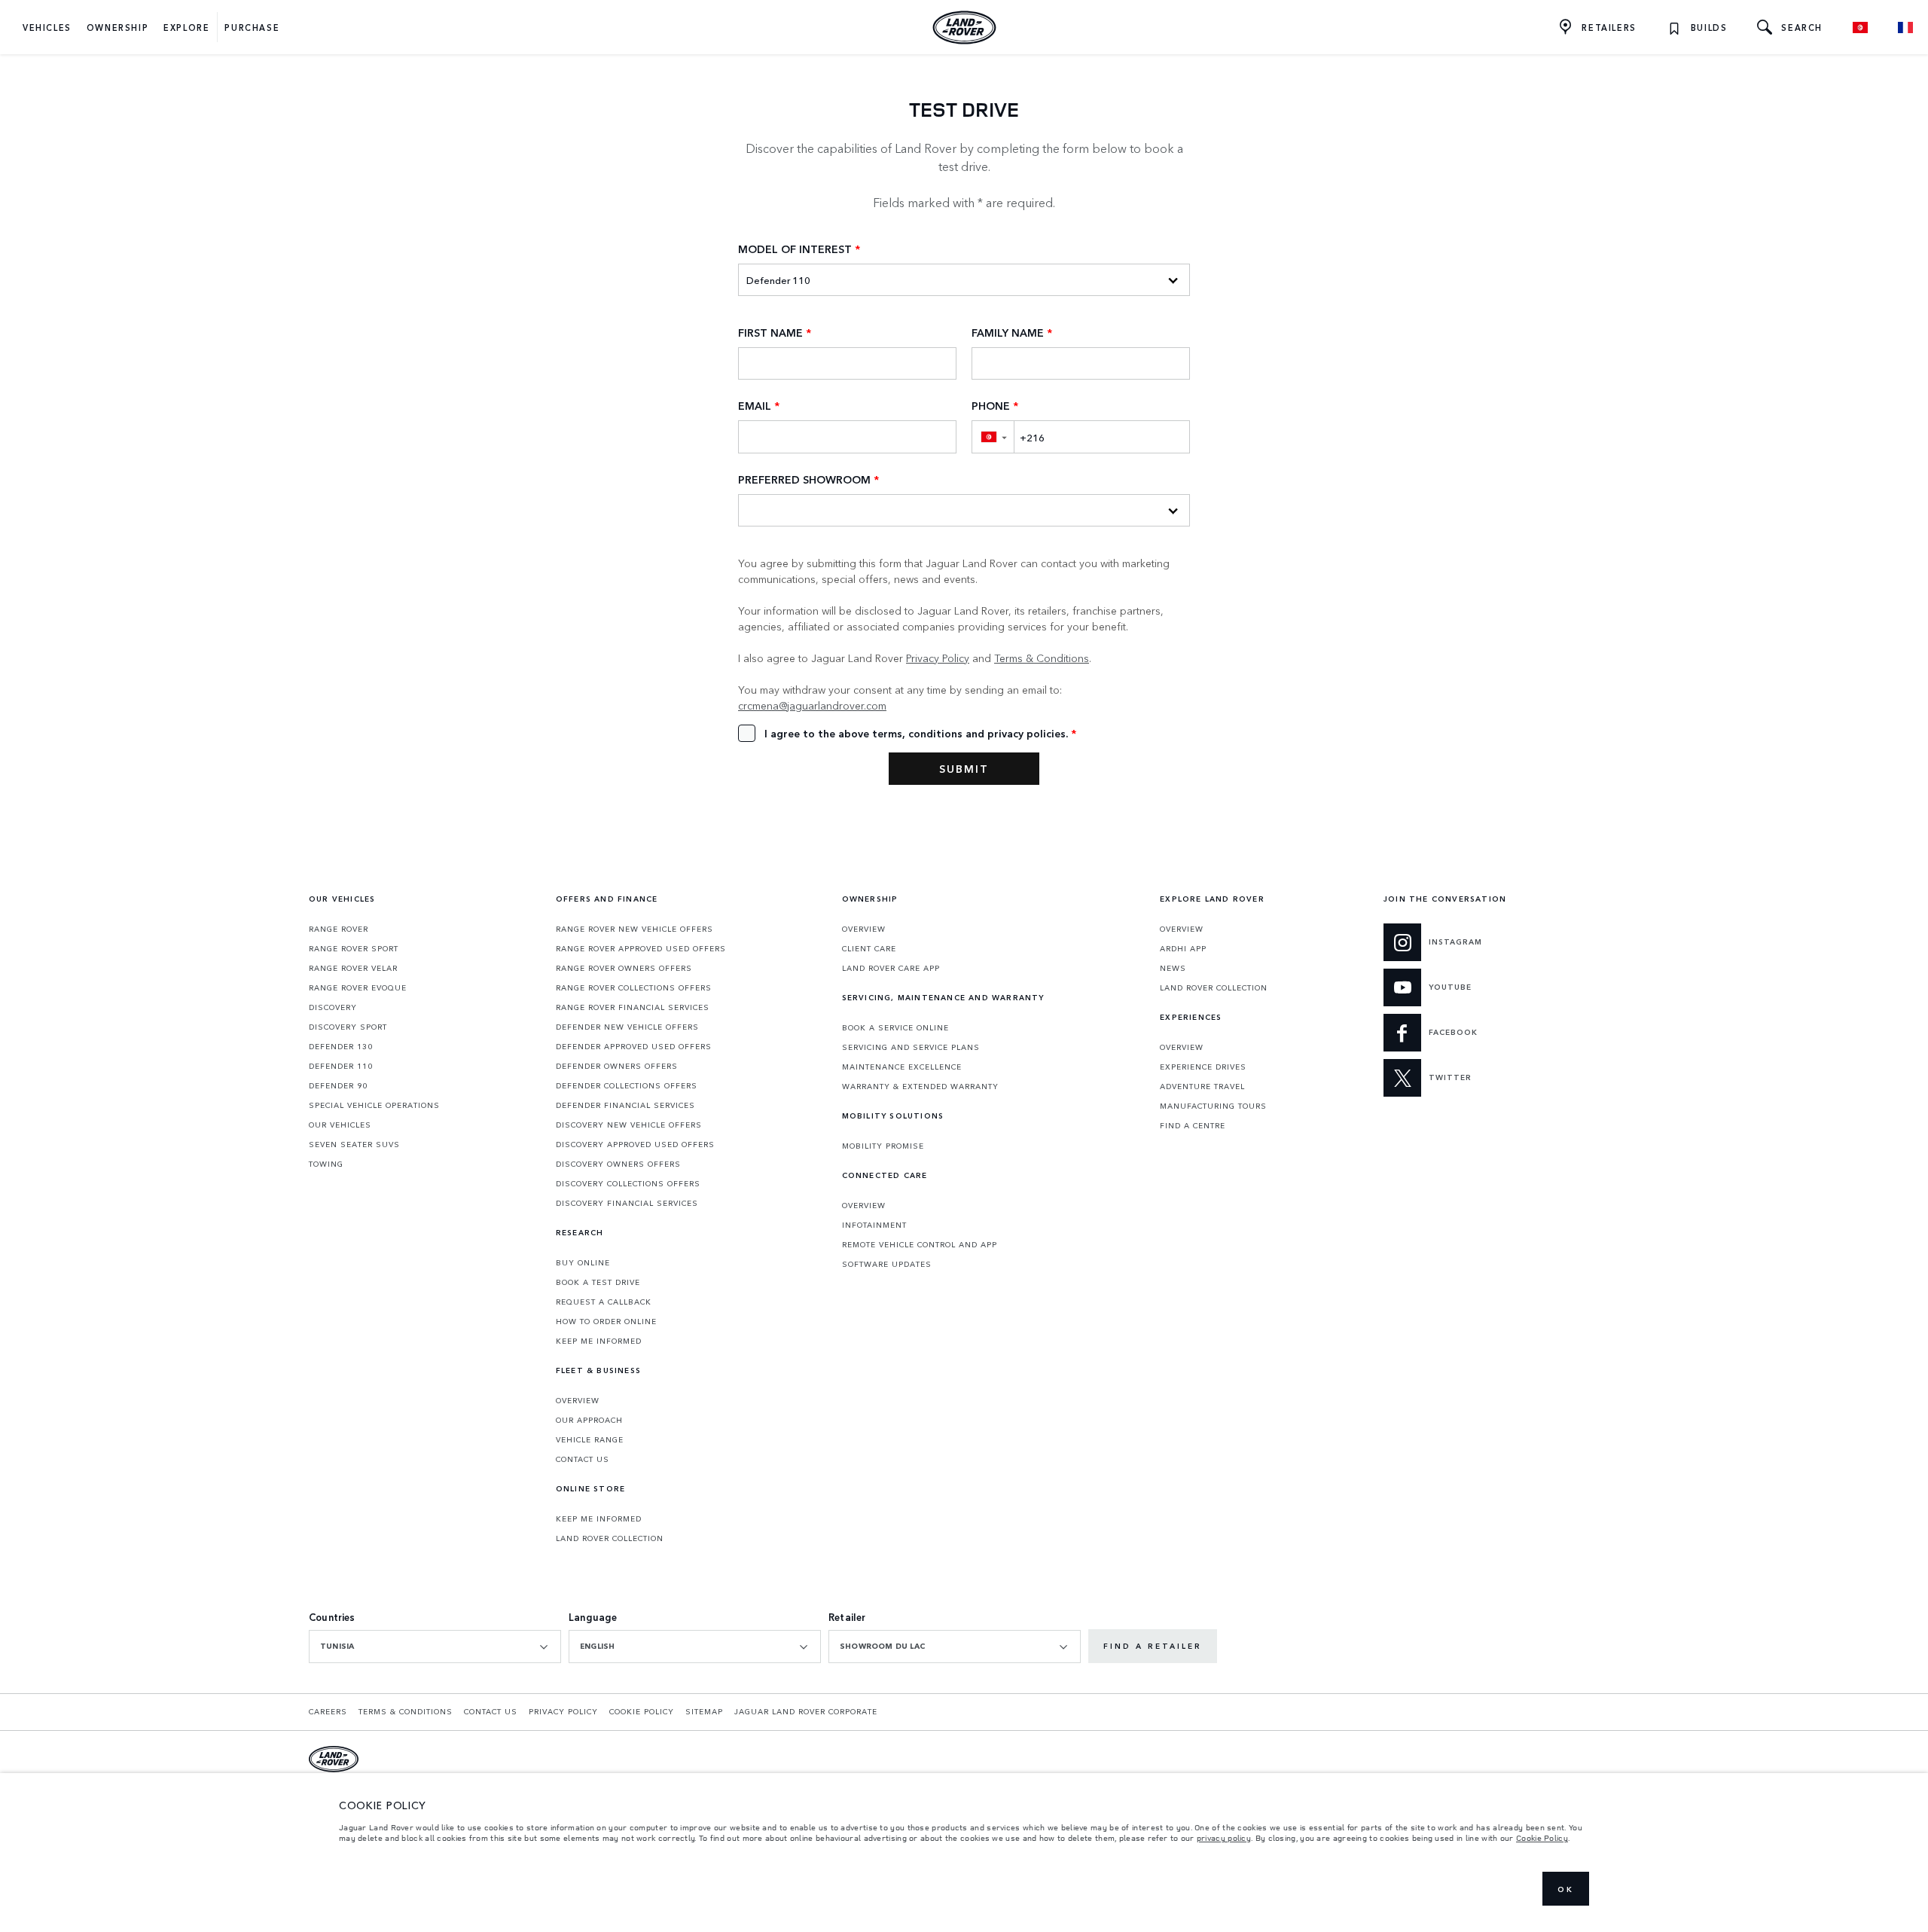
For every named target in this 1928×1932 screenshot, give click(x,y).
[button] (993, 436)
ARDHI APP (1183, 948)
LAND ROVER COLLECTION (610, 1538)
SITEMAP (704, 1711)
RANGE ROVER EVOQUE (358, 987)
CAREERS (328, 1711)
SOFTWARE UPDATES (887, 1264)
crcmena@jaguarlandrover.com (812, 705)
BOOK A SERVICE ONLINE (895, 1027)
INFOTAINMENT (874, 1225)
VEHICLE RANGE (590, 1439)
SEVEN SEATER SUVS (354, 1144)
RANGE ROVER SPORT (354, 948)
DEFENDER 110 (341, 1066)
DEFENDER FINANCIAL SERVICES (625, 1105)
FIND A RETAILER (1153, 1646)
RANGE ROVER (339, 929)
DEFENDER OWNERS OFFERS (617, 1066)
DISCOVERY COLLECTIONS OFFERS (628, 1183)
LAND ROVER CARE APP (891, 968)
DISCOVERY (333, 1007)
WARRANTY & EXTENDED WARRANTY (920, 1086)
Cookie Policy (1542, 1838)
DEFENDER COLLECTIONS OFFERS (627, 1085)
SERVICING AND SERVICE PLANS (911, 1047)
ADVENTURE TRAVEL (1202, 1086)
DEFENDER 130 (341, 1046)
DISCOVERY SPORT (348, 1027)
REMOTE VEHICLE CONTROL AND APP (920, 1244)
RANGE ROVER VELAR (353, 968)
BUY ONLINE (583, 1262)
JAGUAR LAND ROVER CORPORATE (806, 1711)
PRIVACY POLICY (563, 1711)
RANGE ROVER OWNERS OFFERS (624, 968)
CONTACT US (583, 1459)
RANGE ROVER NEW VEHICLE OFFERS (635, 929)
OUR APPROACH (589, 1420)
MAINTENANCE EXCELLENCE (902, 1067)
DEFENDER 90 (338, 1085)
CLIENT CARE (869, 948)
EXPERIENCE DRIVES (1203, 1067)
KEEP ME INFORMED (599, 1341)
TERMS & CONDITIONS (406, 1711)
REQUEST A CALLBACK (604, 1302)
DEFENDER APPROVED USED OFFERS (634, 1046)
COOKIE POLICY (642, 1711)
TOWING (326, 1164)
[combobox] (435, 1647)
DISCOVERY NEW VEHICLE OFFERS (629, 1125)
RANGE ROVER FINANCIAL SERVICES (633, 1007)
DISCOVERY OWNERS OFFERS (618, 1164)
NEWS (1173, 968)
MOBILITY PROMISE (883, 1146)
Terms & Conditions (1042, 658)
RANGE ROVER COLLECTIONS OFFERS (634, 987)
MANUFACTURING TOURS (1213, 1106)
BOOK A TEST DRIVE (598, 1282)
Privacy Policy (938, 658)
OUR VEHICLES (340, 1125)
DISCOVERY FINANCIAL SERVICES (627, 1203)
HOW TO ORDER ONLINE (606, 1321)
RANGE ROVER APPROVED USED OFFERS (641, 948)
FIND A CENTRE (1193, 1125)
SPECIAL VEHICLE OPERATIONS (374, 1105)
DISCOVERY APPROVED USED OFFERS (635, 1144)
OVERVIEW (578, 1400)
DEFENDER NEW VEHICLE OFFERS (627, 1027)
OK (1566, 1889)
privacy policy (1224, 1838)
